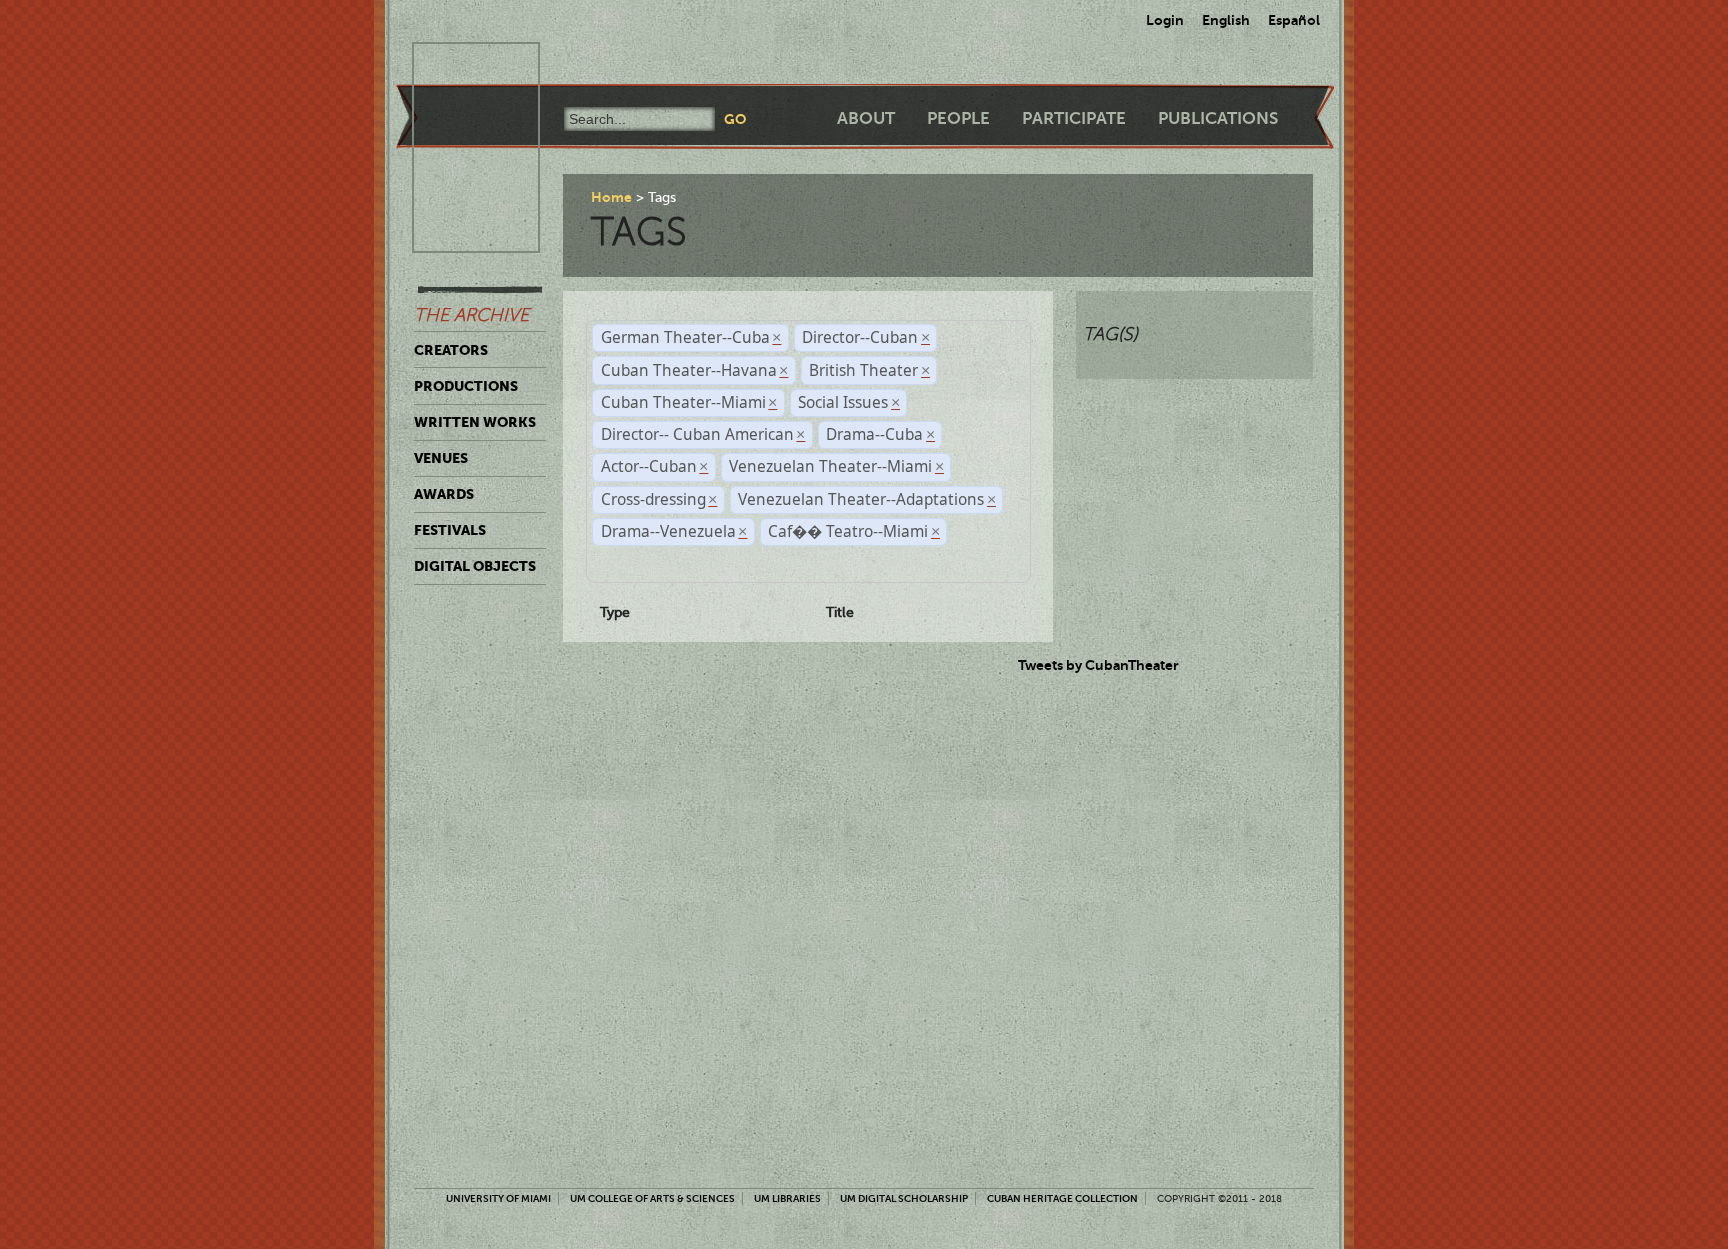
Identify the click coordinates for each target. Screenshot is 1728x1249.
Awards (444, 494)
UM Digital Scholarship (904, 1198)
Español (1294, 20)
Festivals (450, 530)
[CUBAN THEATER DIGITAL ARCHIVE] (458, 66)
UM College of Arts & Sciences (652, 1198)
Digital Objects (475, 566)
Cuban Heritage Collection (1062, 1198)
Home (611, 197)
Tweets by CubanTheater (1098, 665)
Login (1165, 20)
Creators (451, 350)
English (1226, 20)
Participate (1074, 118)
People (958, 118)
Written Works (475, 422)
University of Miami (498, 1198)
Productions (466, 386)
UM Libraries (787, 1198)
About (866, 118)
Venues (441, 458)
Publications (1218, 118)
